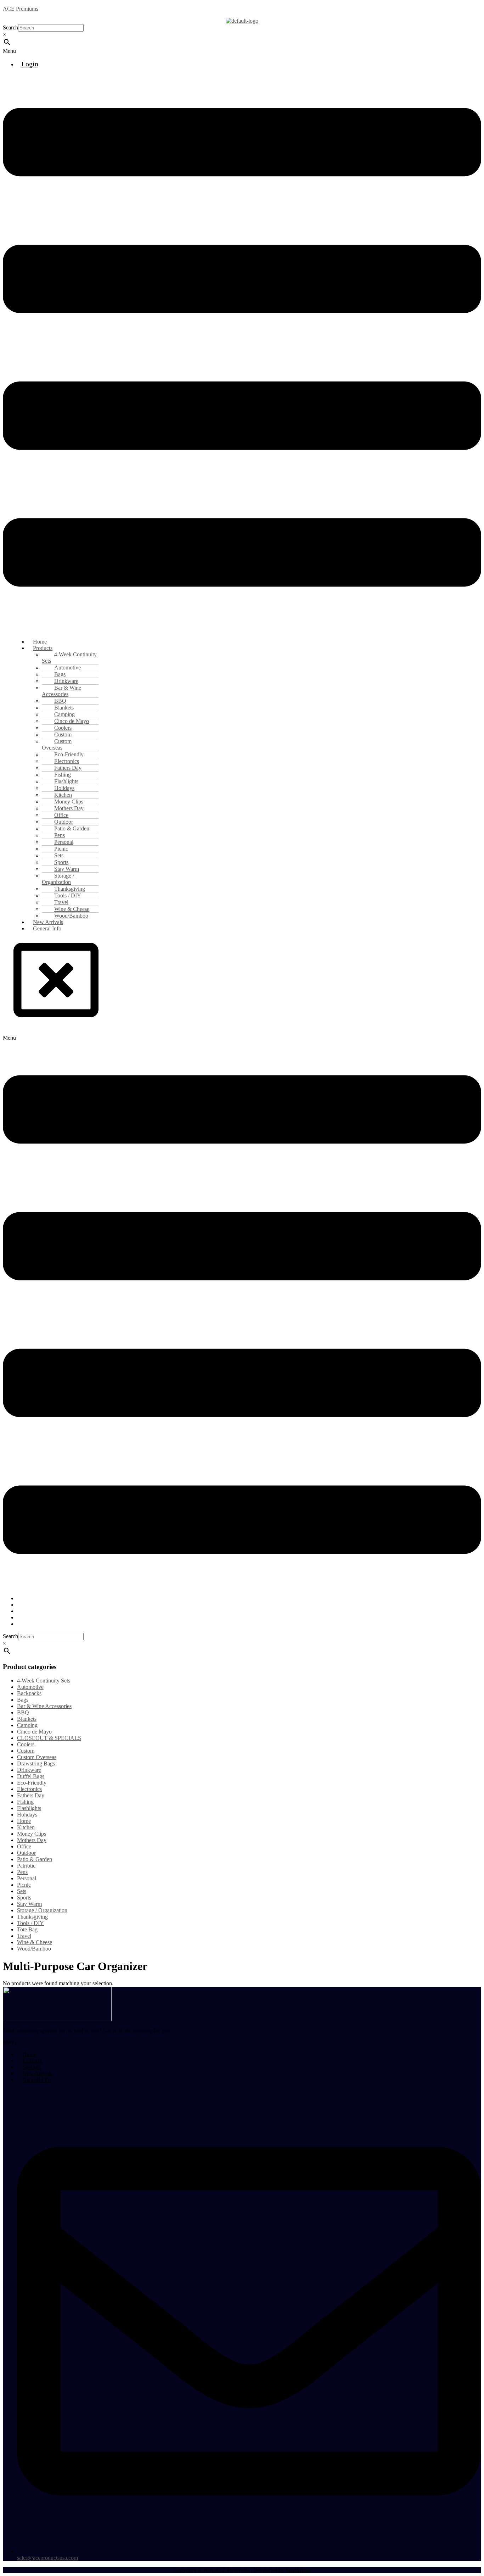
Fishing (25, 1802)
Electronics (29, 1789)
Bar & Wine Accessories (61, 691)
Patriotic (26, 1866)
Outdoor (26, 1853)
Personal (27, 1878)
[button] (242, 51)
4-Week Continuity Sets (69, 658)
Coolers (26, 1744)
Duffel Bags (31, 1776)
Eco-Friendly (32, 1783)
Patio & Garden (35, 1859)
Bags (23, 1700)
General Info (47, 928)
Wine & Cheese (35, 1942)
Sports (24, 1898)
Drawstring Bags (36, 1763)
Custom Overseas (57, 744)
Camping (27, 1725)
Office (24, 1846)
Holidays (27, 1815)
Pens (22, 1872)
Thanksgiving (32, 1917)
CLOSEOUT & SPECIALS (49, 1738)
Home (24, 1821)
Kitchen (26, 1827)
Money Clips (32, 1834)
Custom (26, 1751)
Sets (22, 1891)
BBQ (23, 1712)
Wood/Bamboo (34, 1949)
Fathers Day (31, 1795)
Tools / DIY (30, 1923)
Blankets (27, 1719)
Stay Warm (29, 1904)
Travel (24, 1936)
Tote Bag (27, 1929)
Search (10, 27)
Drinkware (29, 1770)
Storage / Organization (58, 879)
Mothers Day (32, 1840)
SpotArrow (298, 2570)
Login (30, 64)
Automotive (30, 1687)
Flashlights (29, 1808)
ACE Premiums (21, 9)
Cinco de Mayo (34, 1732)
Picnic (24, 1885)
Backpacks (29, 1693)
